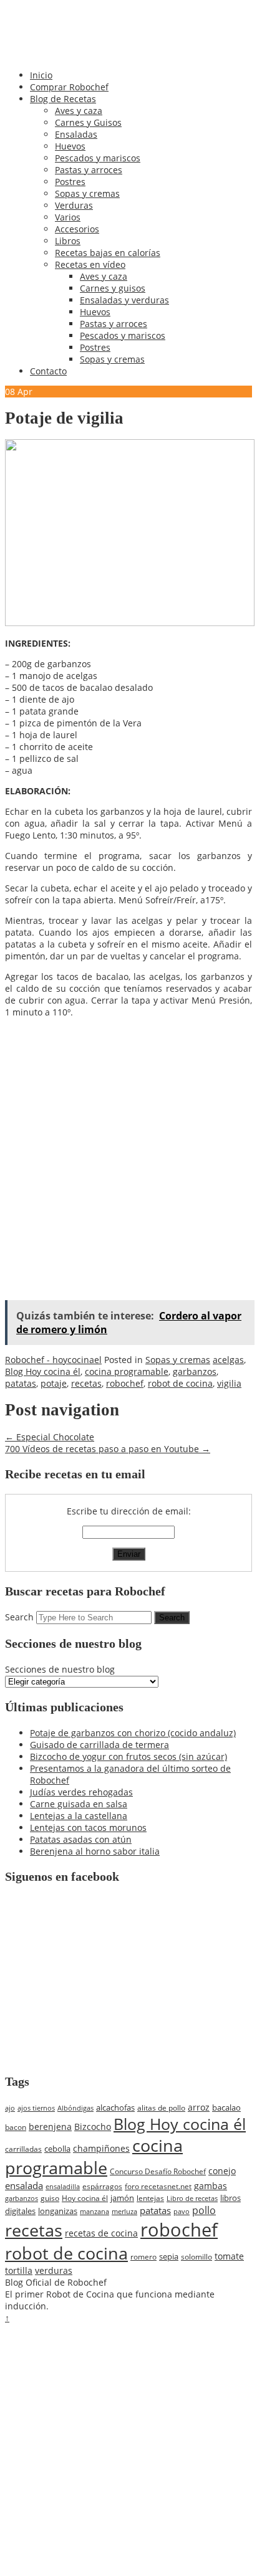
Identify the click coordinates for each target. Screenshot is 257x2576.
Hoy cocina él (85, 2198)
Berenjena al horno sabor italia (95, 1851)
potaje (54, 1383)
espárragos (102, 2186)
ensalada (24, 2185)
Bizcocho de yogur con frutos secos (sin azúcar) (128, 1756)
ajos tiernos (36, 2108)
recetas (86, 1383)
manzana (95, 2211)
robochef (125, 1383)
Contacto (48, 371)
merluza (124, 2211)
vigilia (229, 1383)
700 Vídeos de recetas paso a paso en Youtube (108, 1449)
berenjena (50, 2127)
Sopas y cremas (87, 193)
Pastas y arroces (89, 170)
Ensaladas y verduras (124, 300)
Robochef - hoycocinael (53, 1360)
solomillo (196, 2257)
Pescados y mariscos (98, 158)
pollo (204, 2210)
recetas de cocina (101, 2233)
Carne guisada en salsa (79, 1804)
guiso (50, 2198)
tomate (229, 2256)
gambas (211, 2186)
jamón (122, 2198)
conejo (222, 2171)
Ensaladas (76, 134)
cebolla (57, 2149)
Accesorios (77, 229)
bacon (16, 2127)
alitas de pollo (161, 2108)
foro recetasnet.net (158, 2186)
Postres (70, 182)
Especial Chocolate (50, 1437)
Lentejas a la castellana (79, 1816)
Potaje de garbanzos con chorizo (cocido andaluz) (133, 1733)
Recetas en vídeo (90, 264)
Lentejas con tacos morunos (88, 1827)
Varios (68, 217)
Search (19, 1617)
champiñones (101, 2148)
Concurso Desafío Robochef (158, 2171)
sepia (169, 2256)
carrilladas (23, 2149)
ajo (10, 2108)
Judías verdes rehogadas (81, 1792)
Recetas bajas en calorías (108, 253)
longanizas (58, 2211)
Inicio (41, 75)
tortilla (19, 2270)
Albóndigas (75, 2108)
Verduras (74, 205)
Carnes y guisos (113, 288)
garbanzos (195, 1371)
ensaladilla (63, 2186)
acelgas (228, 1360)
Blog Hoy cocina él (43, 1371)
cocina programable (127, 1371)
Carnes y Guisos (88, 122)
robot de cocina (180, 1383)
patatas (21, 1383)
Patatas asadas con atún (81, 1839)
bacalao (226, 2108)
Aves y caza (79, 111)
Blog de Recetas (63, 99)
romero (143, 2257)
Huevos (70, 146)
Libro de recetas (192, 2198)
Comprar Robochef (69, 87)
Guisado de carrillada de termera (99, 1745)
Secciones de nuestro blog (60, 1669)
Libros (68, 241)
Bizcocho (93, 2127)
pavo (182, 2211)
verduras (54, 2270)
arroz (199, 2107)
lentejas (150, 2198)
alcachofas (115, 2108)
